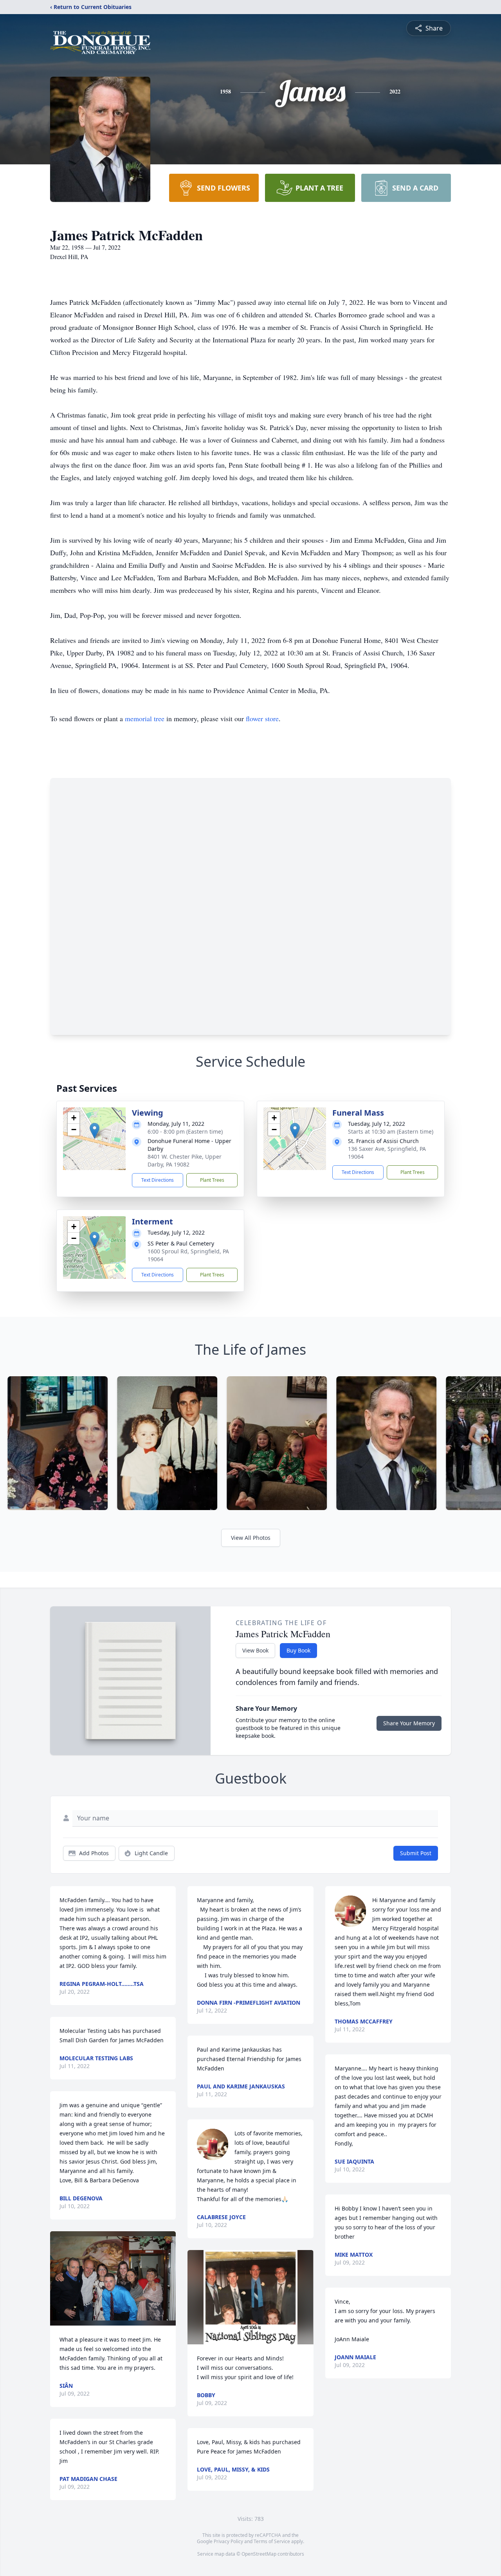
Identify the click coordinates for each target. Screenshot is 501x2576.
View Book (255, 1650)
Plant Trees (212, 1180)
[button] (95, 1131)
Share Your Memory (409, 1723)
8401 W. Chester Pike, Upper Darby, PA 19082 (185, 1160)
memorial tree (145, 718)
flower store (262, 718)
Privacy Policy (228, 2541)
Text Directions (158, 1180)
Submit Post (416, 1853)
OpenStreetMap (259, 2554)
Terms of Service (272, 2541)
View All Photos (251, 1538)
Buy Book (298, 1650)
